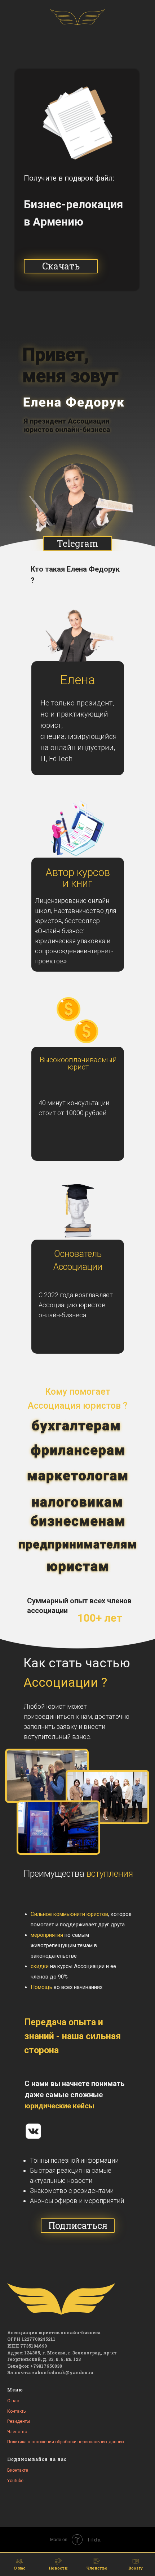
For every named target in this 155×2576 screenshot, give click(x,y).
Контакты (17, 2411)
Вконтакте (18, 2470)
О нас (13, 2401)
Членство (17, 2432)
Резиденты (19, 2421)
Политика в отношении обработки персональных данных (66, 2442)
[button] (61, 266)
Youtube (15, 2481)
